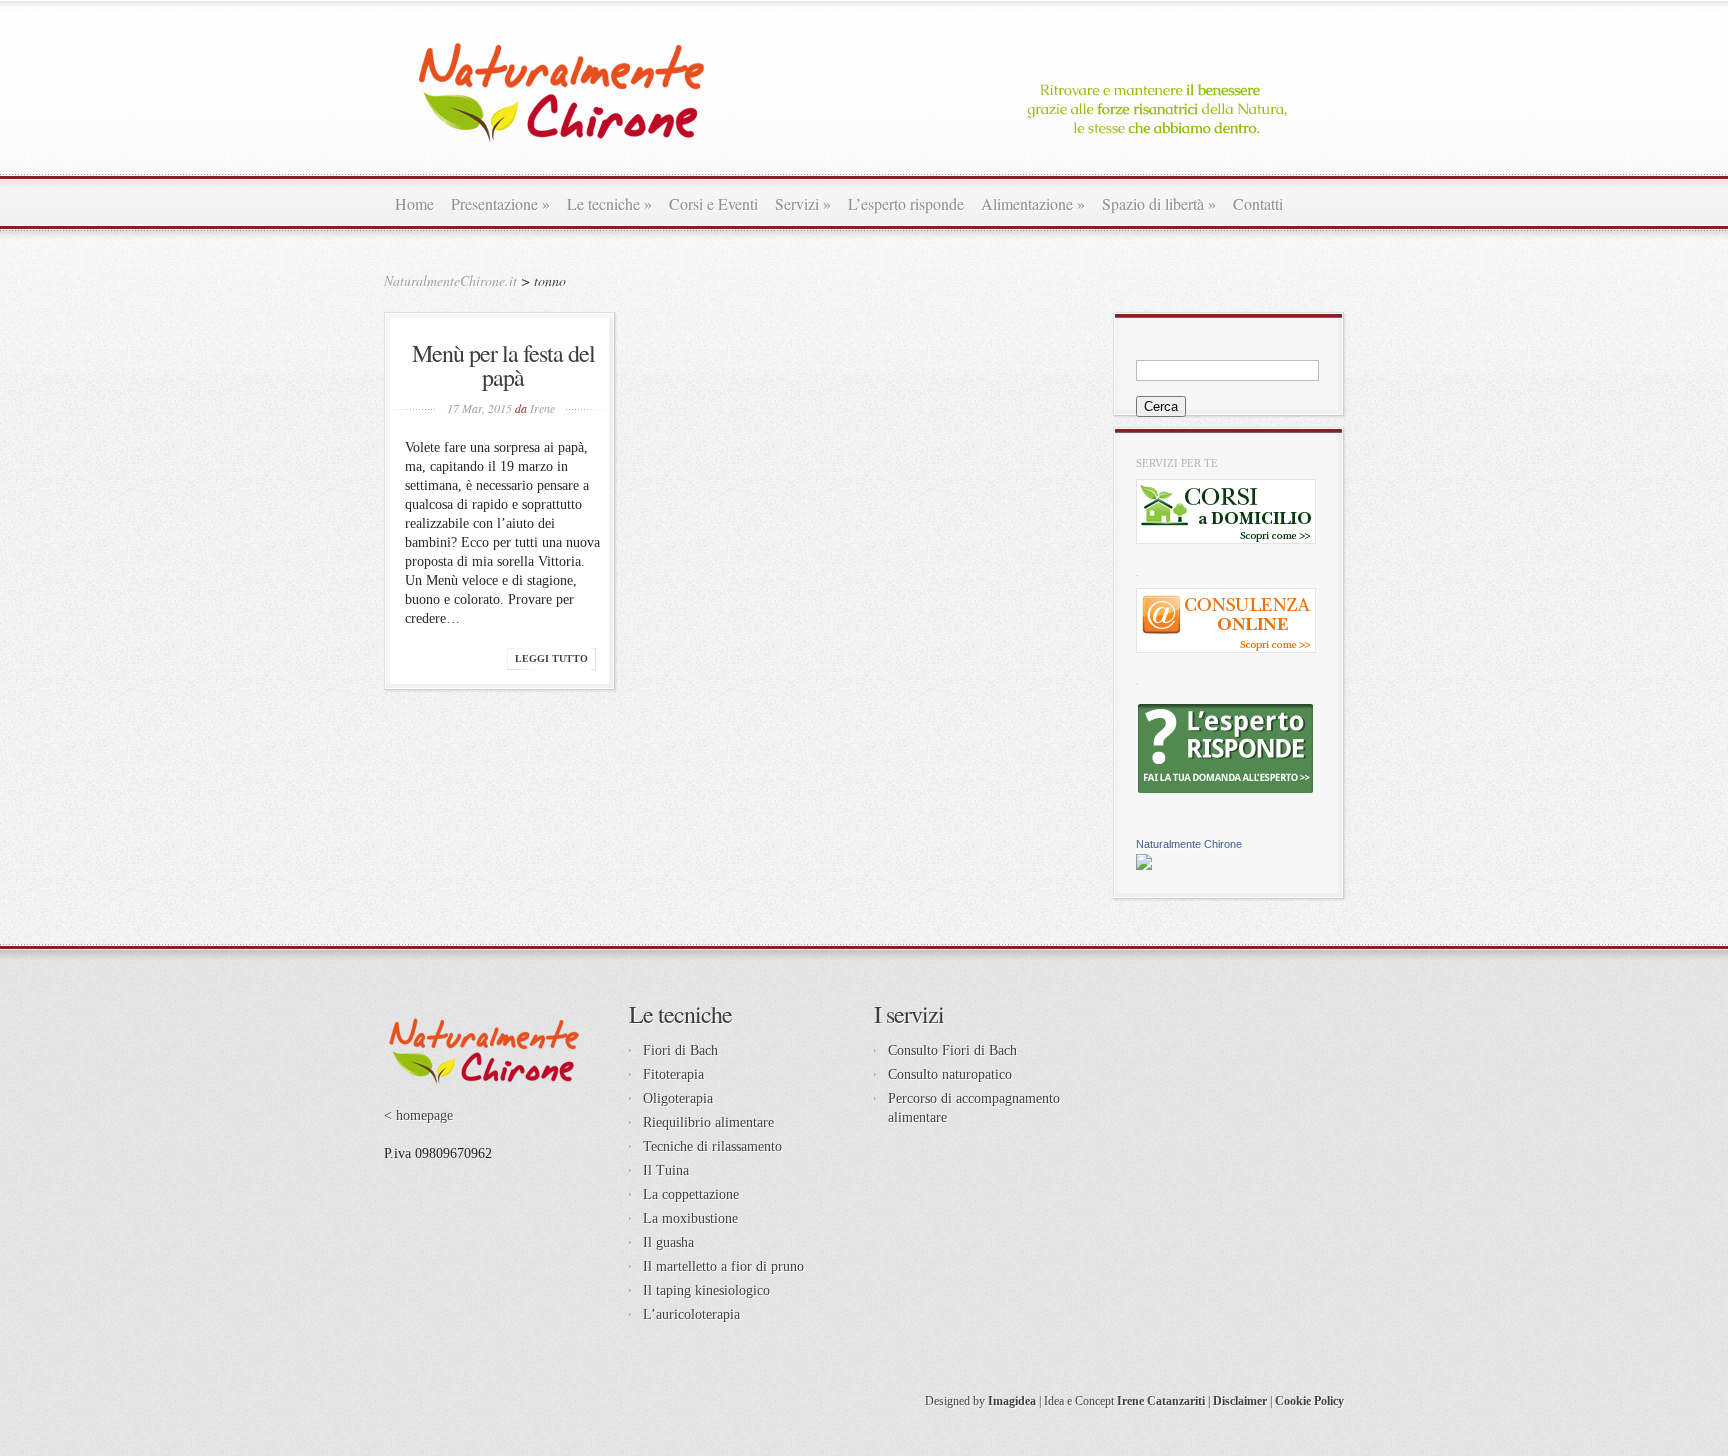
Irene (542, 408)
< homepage (418, 1115)
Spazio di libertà (1159, 203)
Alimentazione (1033, 203)
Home (414, 203)
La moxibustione (690, 1218)
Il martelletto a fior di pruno (723, 1266)
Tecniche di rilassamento (712, 1146)
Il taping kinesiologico (706, 1290)
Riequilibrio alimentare (708, 1122)
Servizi (803, 203)
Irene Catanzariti (1161, 1401)
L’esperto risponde (906, 203)
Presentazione (500, 203)
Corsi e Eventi (713, 203)
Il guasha (668, 1242)
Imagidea (1012, 1401)
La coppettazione (691, 1194)
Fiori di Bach (680, 1050)
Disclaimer (1240, 1401)
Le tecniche (609, 203)
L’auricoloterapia (691, 1314)
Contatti (1258, 203)
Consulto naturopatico (950, 1074)
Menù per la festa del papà (503, 365)
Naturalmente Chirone (1189, 844)
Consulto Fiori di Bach (952, 1050)
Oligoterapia (678, 1098)
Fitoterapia (673, 1074)
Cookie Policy (1309, 1401)
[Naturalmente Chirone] (1144, 865)
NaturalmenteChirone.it (450, 280)
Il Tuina (666, 1170)
